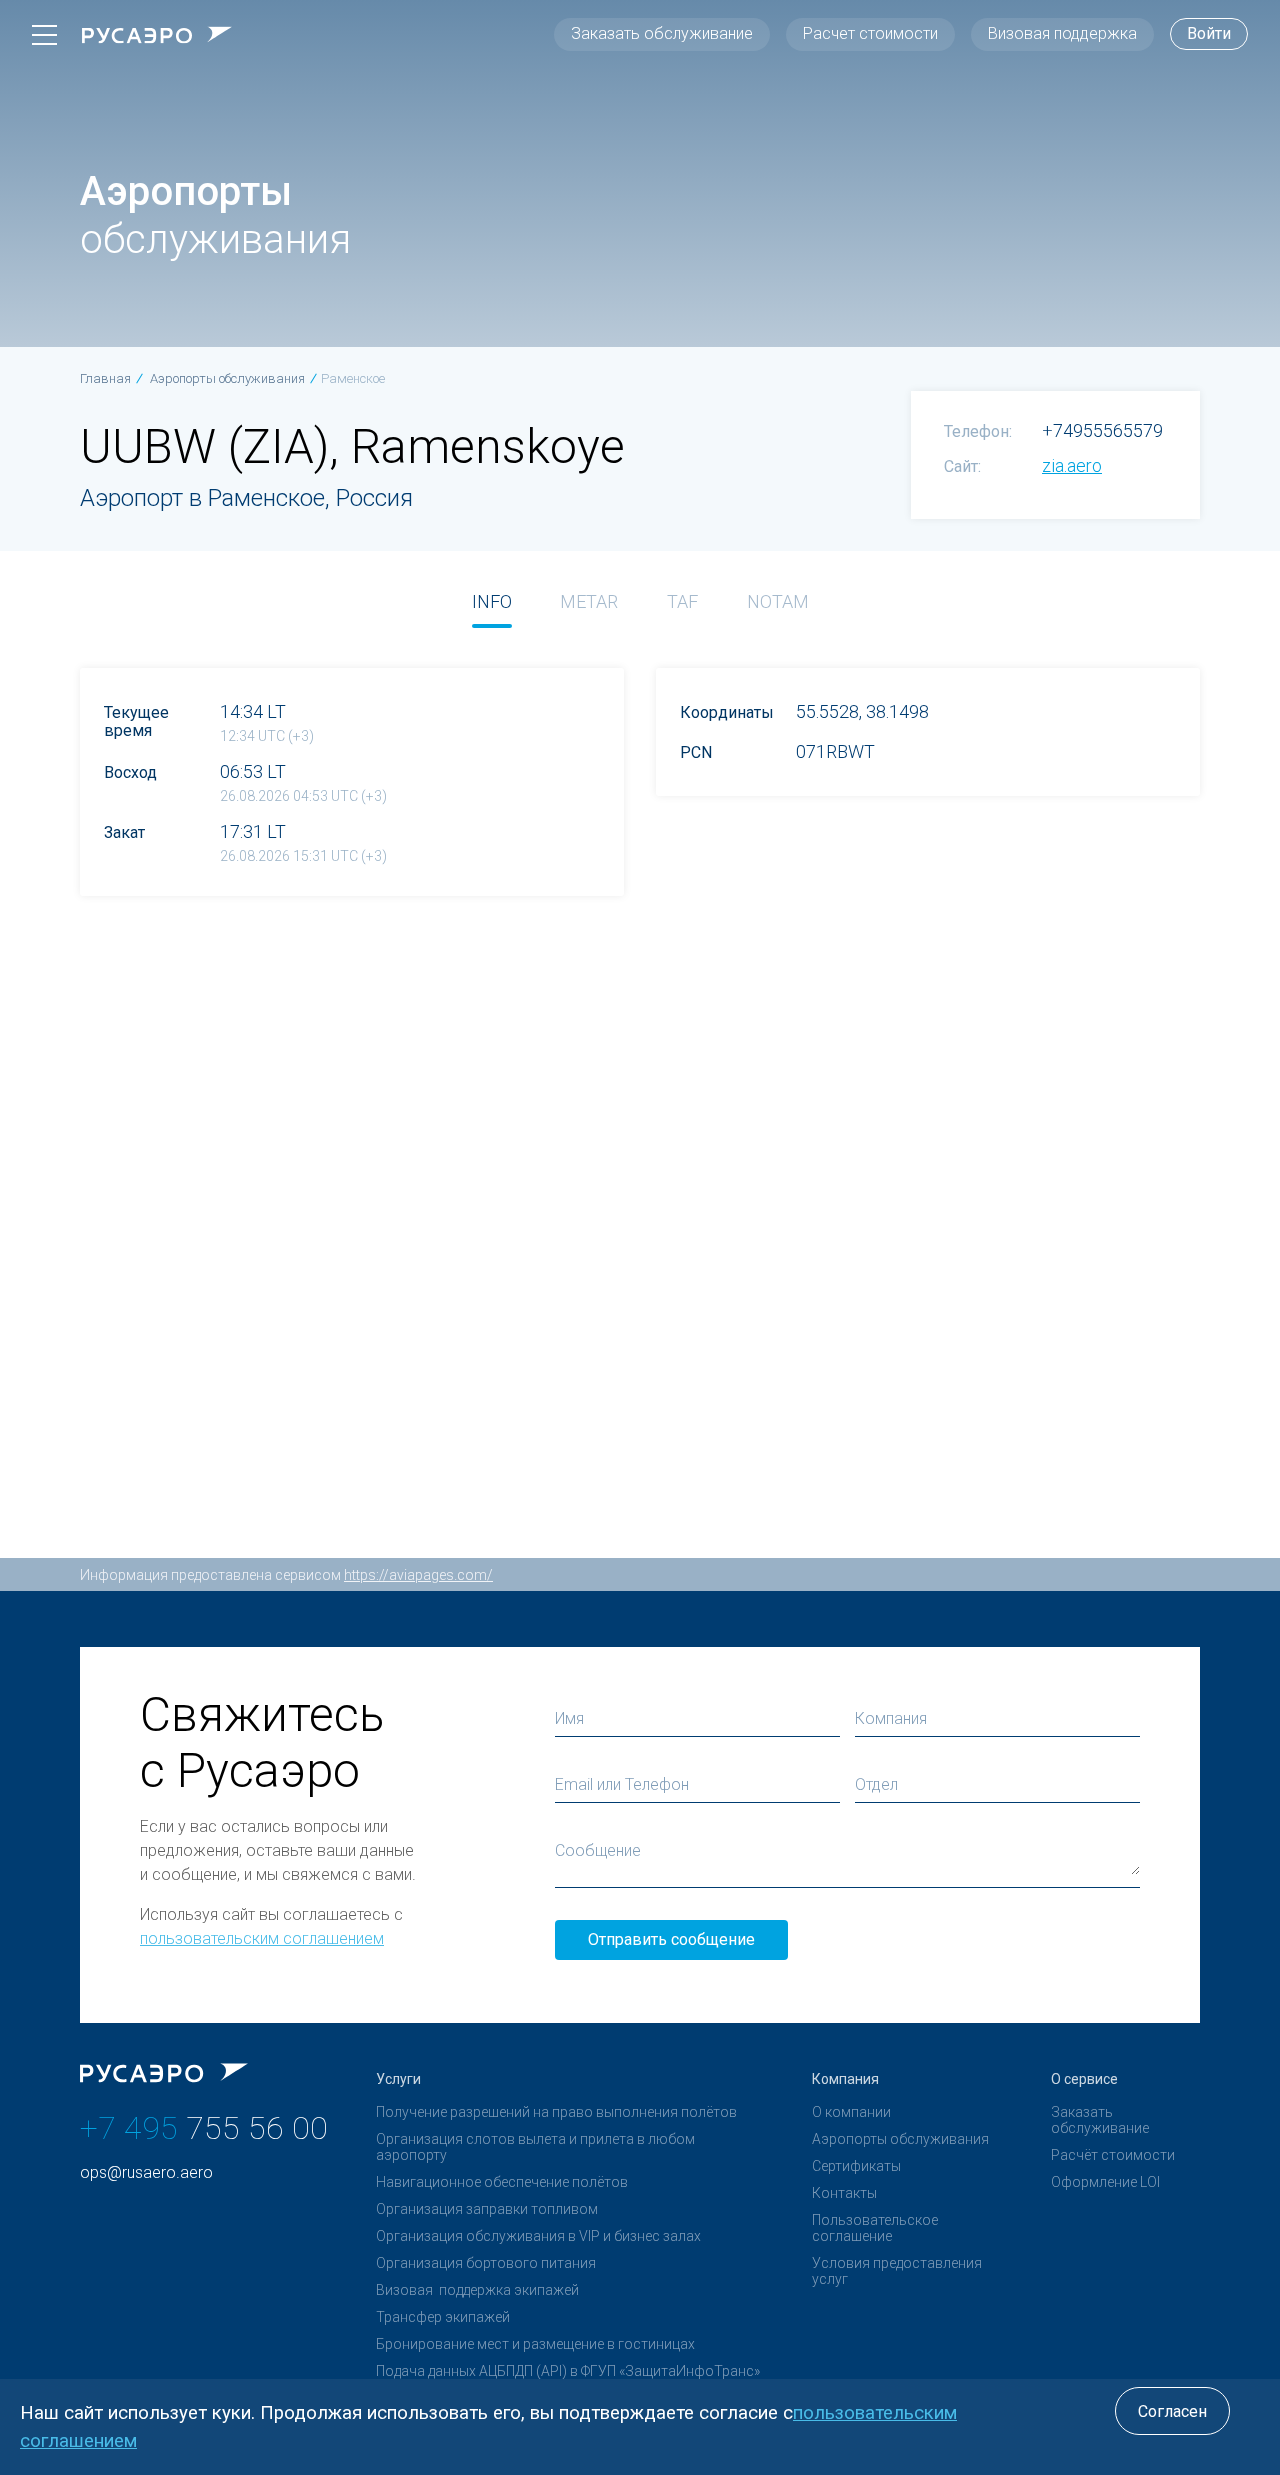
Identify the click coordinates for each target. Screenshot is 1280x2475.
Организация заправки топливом (487, 2209)
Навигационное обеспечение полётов (502, 2182)
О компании (851, 2112)
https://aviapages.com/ (418, 1575)
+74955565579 (1102, 430)
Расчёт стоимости (1113, 2155)
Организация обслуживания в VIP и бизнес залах (538, 2236)
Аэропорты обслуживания (900, 2139)
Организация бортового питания (486, 2263)
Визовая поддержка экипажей (477, 2290)
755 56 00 (204, 2128)
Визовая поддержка (1062, 33)
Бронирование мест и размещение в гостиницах (535, 2344)
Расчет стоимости (870, 33)
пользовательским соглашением (262, 1938)
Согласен (1172, 2411)
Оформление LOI (1105, 2182)
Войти (1209, 33)
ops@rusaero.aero (146, 2172)
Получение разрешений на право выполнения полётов (556, 2112)
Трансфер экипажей (443, 2317)
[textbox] (997, 1785)
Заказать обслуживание (662, 33)
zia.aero (1072, 465)
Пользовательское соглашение (875, 2228)
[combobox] (997, 1785)
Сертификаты (856, 2166)
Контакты (844, 2193)
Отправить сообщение (671, 1939)
